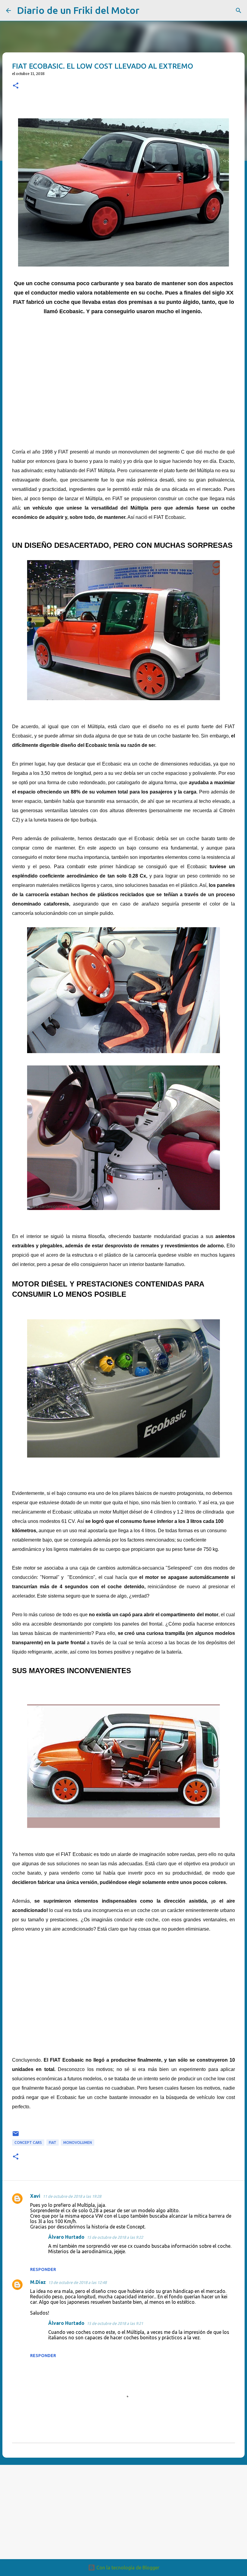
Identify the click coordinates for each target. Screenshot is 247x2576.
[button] (16, 86)
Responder (43, 2269)
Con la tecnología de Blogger (127, 2568)
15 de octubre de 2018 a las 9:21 (115, 2323)
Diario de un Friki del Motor (78, 10)
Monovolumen (78, 2143)
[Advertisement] (123, 386)
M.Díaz (38, 2282)
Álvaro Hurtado (66, 2237)
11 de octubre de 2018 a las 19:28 (72, 2196)
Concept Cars (28, 2143)
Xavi (35, 2196)
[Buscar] (148, 11)
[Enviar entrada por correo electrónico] (16, 2136)
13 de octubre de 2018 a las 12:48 (77, 2282)
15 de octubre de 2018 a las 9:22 (115, 2237)
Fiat (53, 2143)
